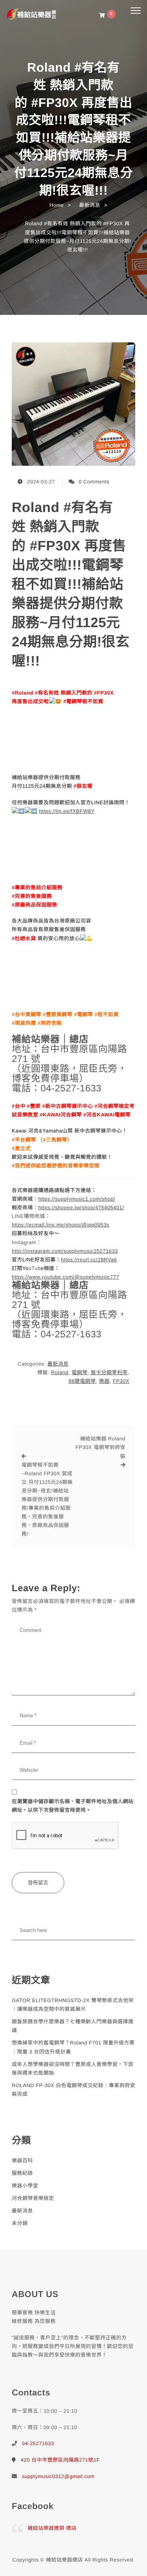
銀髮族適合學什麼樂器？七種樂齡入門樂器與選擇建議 (73, 2026)
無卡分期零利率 (109, 1372)
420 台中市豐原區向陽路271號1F (60, 2460)
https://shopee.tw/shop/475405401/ (81, 1207)
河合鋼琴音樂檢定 (33, 2198)
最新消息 (58, 1364)
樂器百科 (22, 2161)
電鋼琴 (80, 1372)
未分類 (20, 2223)
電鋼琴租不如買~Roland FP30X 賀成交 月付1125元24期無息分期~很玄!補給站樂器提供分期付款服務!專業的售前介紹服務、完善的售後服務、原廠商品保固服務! (47, 1500)
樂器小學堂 (25, 2186)
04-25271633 (38, 2443)
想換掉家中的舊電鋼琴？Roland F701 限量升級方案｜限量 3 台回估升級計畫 (73, 2047)
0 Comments (94, 482)
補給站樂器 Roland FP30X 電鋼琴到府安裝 (101, 1447)
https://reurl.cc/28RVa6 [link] (89, 1260)
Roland (60, 1372)
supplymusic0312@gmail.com (58, 2476)
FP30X (121, 1381)
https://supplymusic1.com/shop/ (77, 1199)
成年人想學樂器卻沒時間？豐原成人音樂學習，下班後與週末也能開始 (73, 2069)
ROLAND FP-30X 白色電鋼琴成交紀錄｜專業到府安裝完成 (73, 2090)
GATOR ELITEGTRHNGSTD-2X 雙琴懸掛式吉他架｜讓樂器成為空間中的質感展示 (73, 2005)
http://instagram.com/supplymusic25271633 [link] (65, 1251)
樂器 (104, 1381)
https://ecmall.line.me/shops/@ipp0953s (61, 1225)
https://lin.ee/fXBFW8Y (67, 811)
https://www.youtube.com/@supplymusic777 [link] (65, 1277)
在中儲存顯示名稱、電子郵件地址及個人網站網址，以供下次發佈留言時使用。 (73, 1806)
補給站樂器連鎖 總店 (52, 2528)
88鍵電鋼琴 (82, 1381)
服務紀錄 (22, 2173)
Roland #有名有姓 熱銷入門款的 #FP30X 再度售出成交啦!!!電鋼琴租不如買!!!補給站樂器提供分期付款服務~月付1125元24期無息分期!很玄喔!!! (71, 584)
